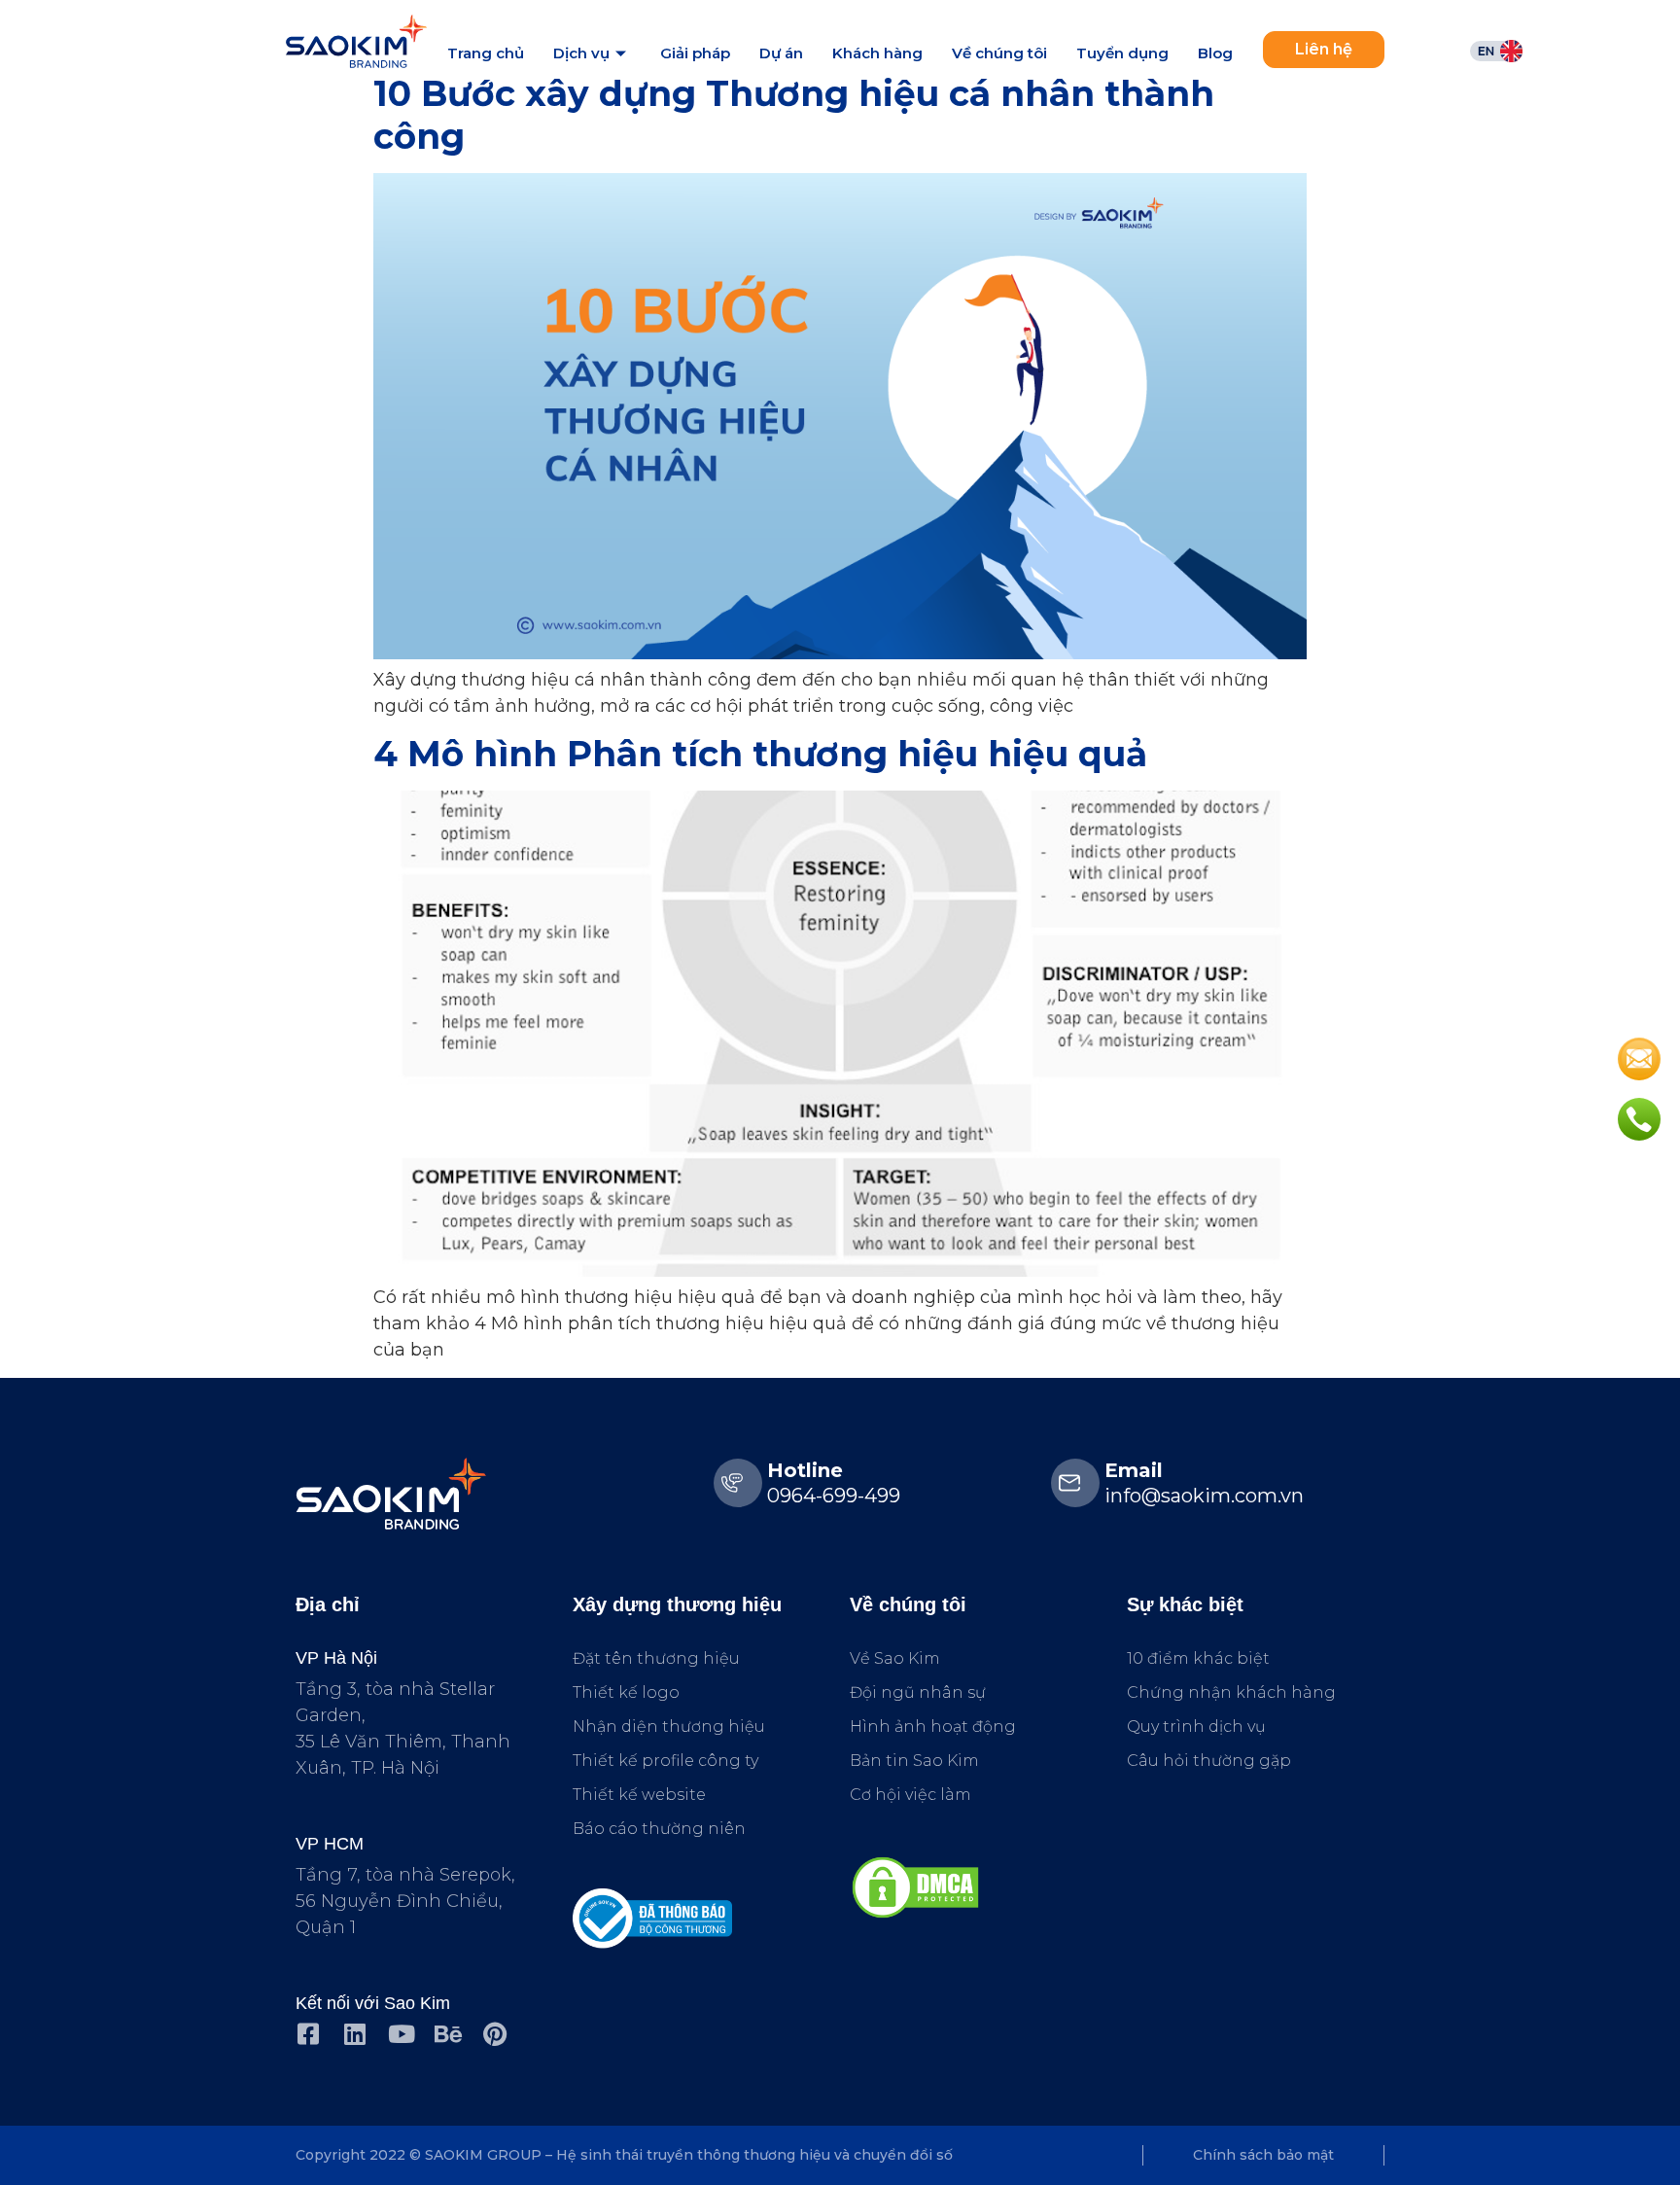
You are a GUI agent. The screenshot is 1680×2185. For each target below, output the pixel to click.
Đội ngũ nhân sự (918, 1692)
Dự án (781, 53)
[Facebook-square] (308, 2034)
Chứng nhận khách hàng (1231, 1692)
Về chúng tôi (999, 53)
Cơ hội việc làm (910, 1795)
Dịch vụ (581, 53)
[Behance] (448, 2034)
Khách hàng (877, 53)
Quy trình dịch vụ (1196, 1727)
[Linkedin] (354, 2034)
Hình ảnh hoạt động (933, 1727)
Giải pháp (695, 53)
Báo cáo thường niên (659, 1829)
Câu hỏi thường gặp (1209, 1761)
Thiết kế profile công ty (665, 1761)
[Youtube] (401, 2034)
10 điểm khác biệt (1198, 1658)
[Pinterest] (494, 2034)
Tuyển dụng (1122, 53)
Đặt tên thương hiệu (656, 1658)
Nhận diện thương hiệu (669, 1727)
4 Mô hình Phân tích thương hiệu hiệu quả (760, 754)
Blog (1215, 53)
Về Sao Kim (895, 1658)
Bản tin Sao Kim (914, 1761)
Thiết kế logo (626, 1692)
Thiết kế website (639, 1795)
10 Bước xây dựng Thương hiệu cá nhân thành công (794, 114)
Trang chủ (486, 53)
